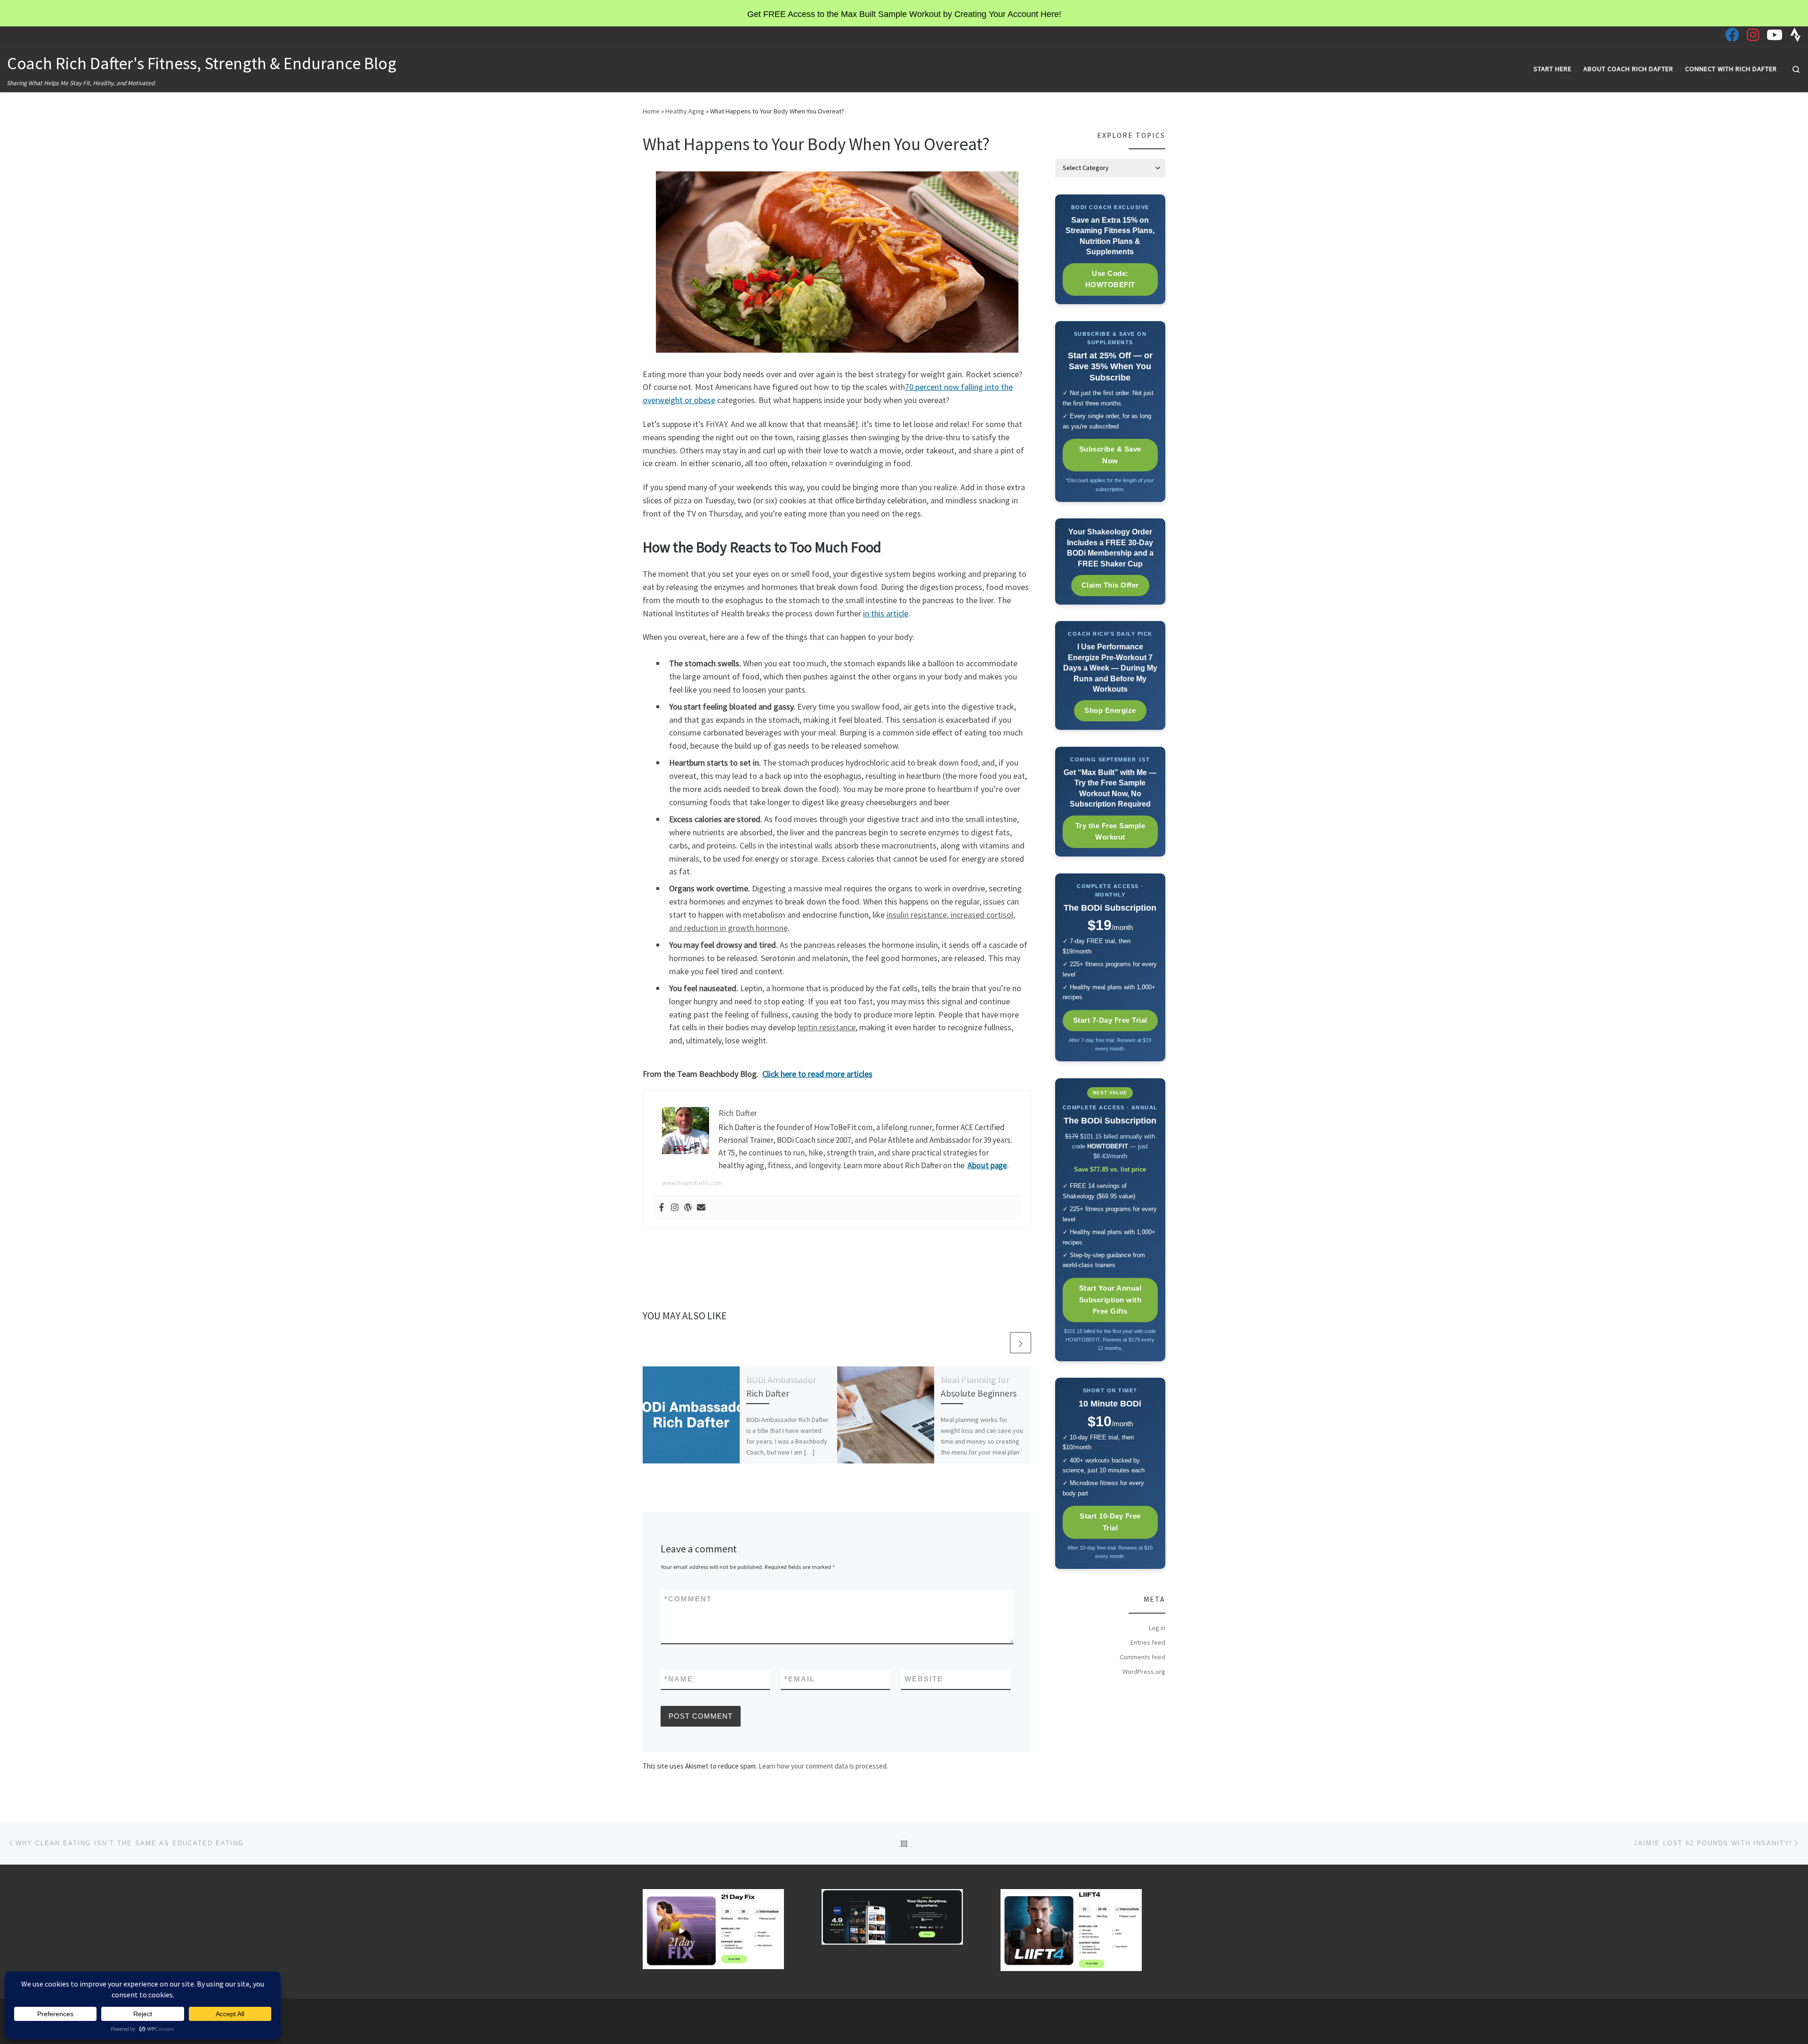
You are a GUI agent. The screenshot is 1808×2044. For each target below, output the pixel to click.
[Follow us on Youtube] (1775, 35)
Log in (1157, 1628)
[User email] (701, 1208)
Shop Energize (1110, 710)
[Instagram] (675, 1208)
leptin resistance (827, 1027)
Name (679, 1679)
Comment (688, 1599)
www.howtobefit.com (692, 1183)
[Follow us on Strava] (1796, 35)
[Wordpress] (688, 1208)
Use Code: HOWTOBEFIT (1110, 279)
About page (987, 1165)
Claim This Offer (1110, 585)
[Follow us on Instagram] (1753, 35)
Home (651, 111)
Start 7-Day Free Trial (1110, 1020)
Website (924, 1679)
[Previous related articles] (998, 1343)
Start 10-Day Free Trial (1110, 1522)
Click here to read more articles (817, 1074)
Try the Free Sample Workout (1110, 832)
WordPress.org (1144, 1672)
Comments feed (1142, 1657)
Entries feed (1148, 1642)
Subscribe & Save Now (1110, 455)
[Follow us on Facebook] (1732, 35)
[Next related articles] (1021, 1343)
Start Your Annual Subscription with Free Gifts (1110, 1300)
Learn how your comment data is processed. (823, 1766)
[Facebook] (662, 1208)
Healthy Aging (685, 111)
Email (800, 1679)
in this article (886, 613)
